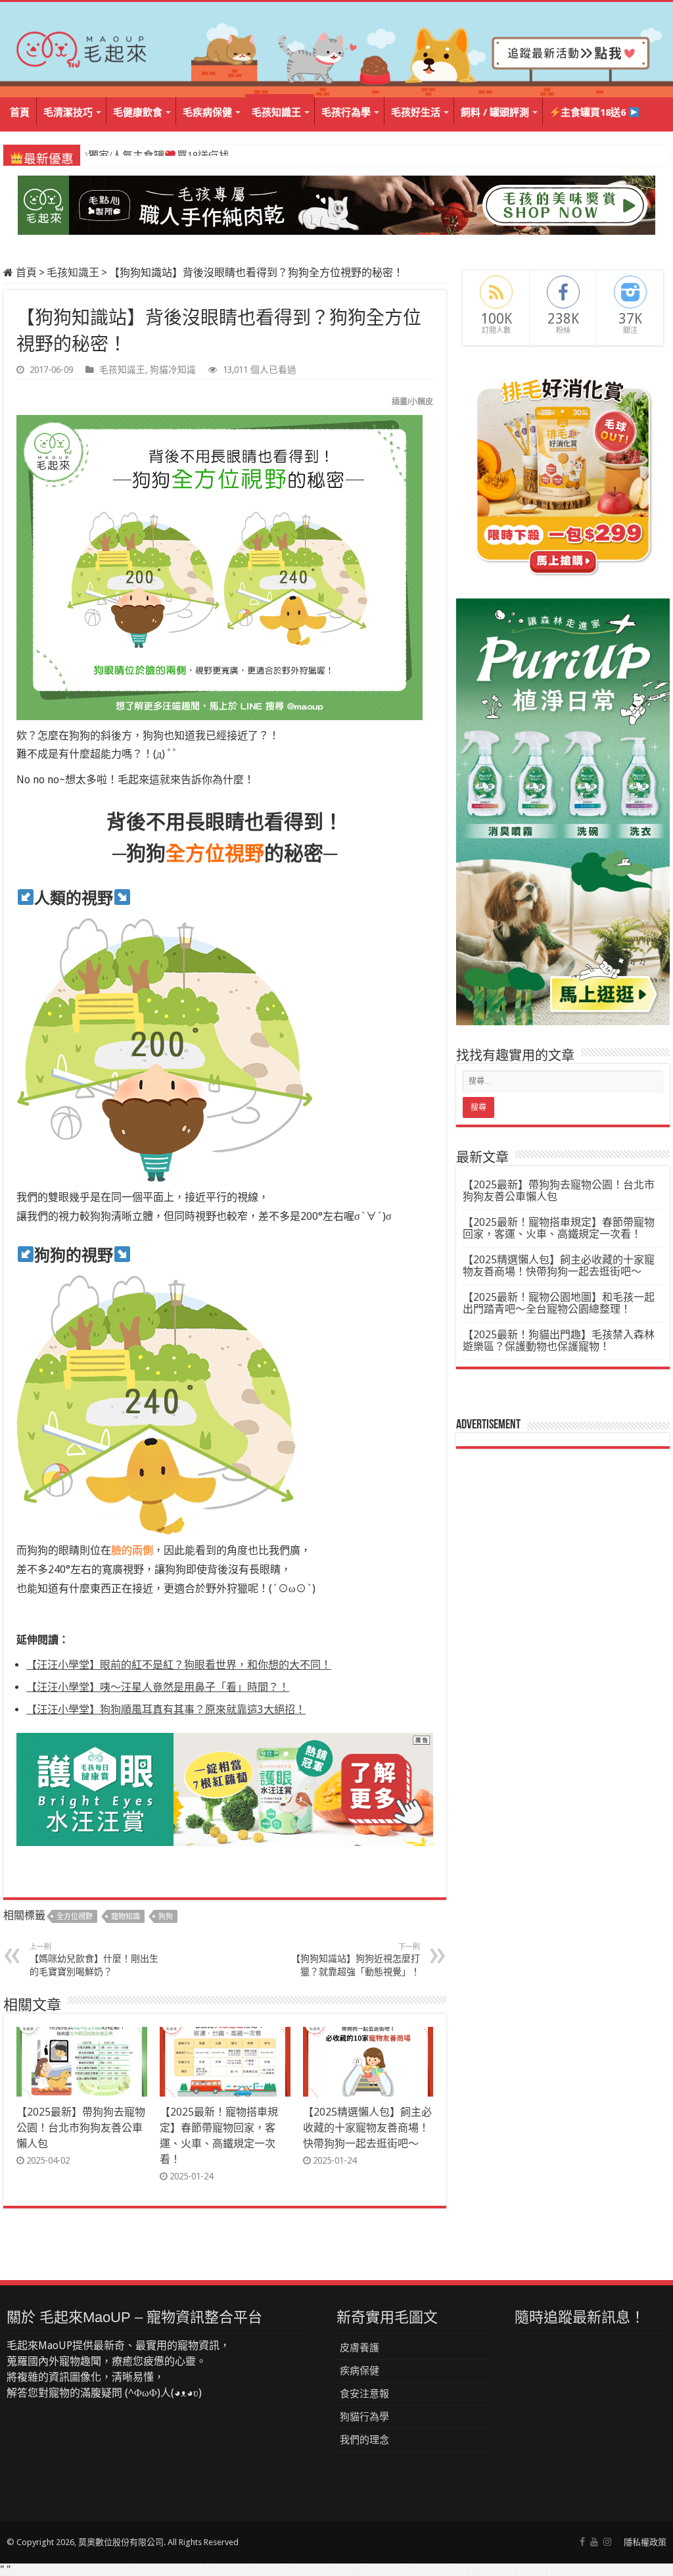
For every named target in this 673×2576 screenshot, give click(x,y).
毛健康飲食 (138, 112)
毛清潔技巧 (68, 112)
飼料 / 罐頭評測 (495, 112)
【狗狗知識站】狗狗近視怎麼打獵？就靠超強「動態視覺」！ (356, 1960)
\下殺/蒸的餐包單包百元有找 (156, 156)
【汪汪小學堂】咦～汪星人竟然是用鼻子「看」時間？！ (158, 1687)
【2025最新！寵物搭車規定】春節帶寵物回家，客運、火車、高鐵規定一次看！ (559, 1228)
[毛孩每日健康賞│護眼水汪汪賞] (225, 1788)
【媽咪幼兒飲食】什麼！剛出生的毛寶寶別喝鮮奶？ (94, 1960)
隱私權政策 (645, 2542)
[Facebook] (582, 2542)
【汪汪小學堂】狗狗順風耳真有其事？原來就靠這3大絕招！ (166, 1710)
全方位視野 (75, 1917)
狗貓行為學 (364, 2417)
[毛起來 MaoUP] (82, 47)
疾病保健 (360, 2371)
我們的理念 (364, 2440)
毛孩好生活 (416, 112)
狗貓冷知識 (173, 370)
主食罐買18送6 (594, 112)
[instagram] (607, 2542)
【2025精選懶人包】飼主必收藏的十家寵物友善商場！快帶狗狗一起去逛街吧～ (367, 2128)
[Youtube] (594, 2542)
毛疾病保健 (207, 112)
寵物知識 (126, 1917)
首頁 (20, 112)
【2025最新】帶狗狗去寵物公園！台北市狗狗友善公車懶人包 (81, 2128)
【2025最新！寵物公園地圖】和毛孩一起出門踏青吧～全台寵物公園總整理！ (559, 1303)
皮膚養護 (360, 2348)
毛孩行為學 (346, 112)
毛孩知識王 (276, 112)
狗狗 (166, 1917)
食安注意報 (364, 2394)
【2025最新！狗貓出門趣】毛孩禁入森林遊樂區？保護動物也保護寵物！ (559, 1341)
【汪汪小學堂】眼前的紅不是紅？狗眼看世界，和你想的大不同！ (179, 1665)
